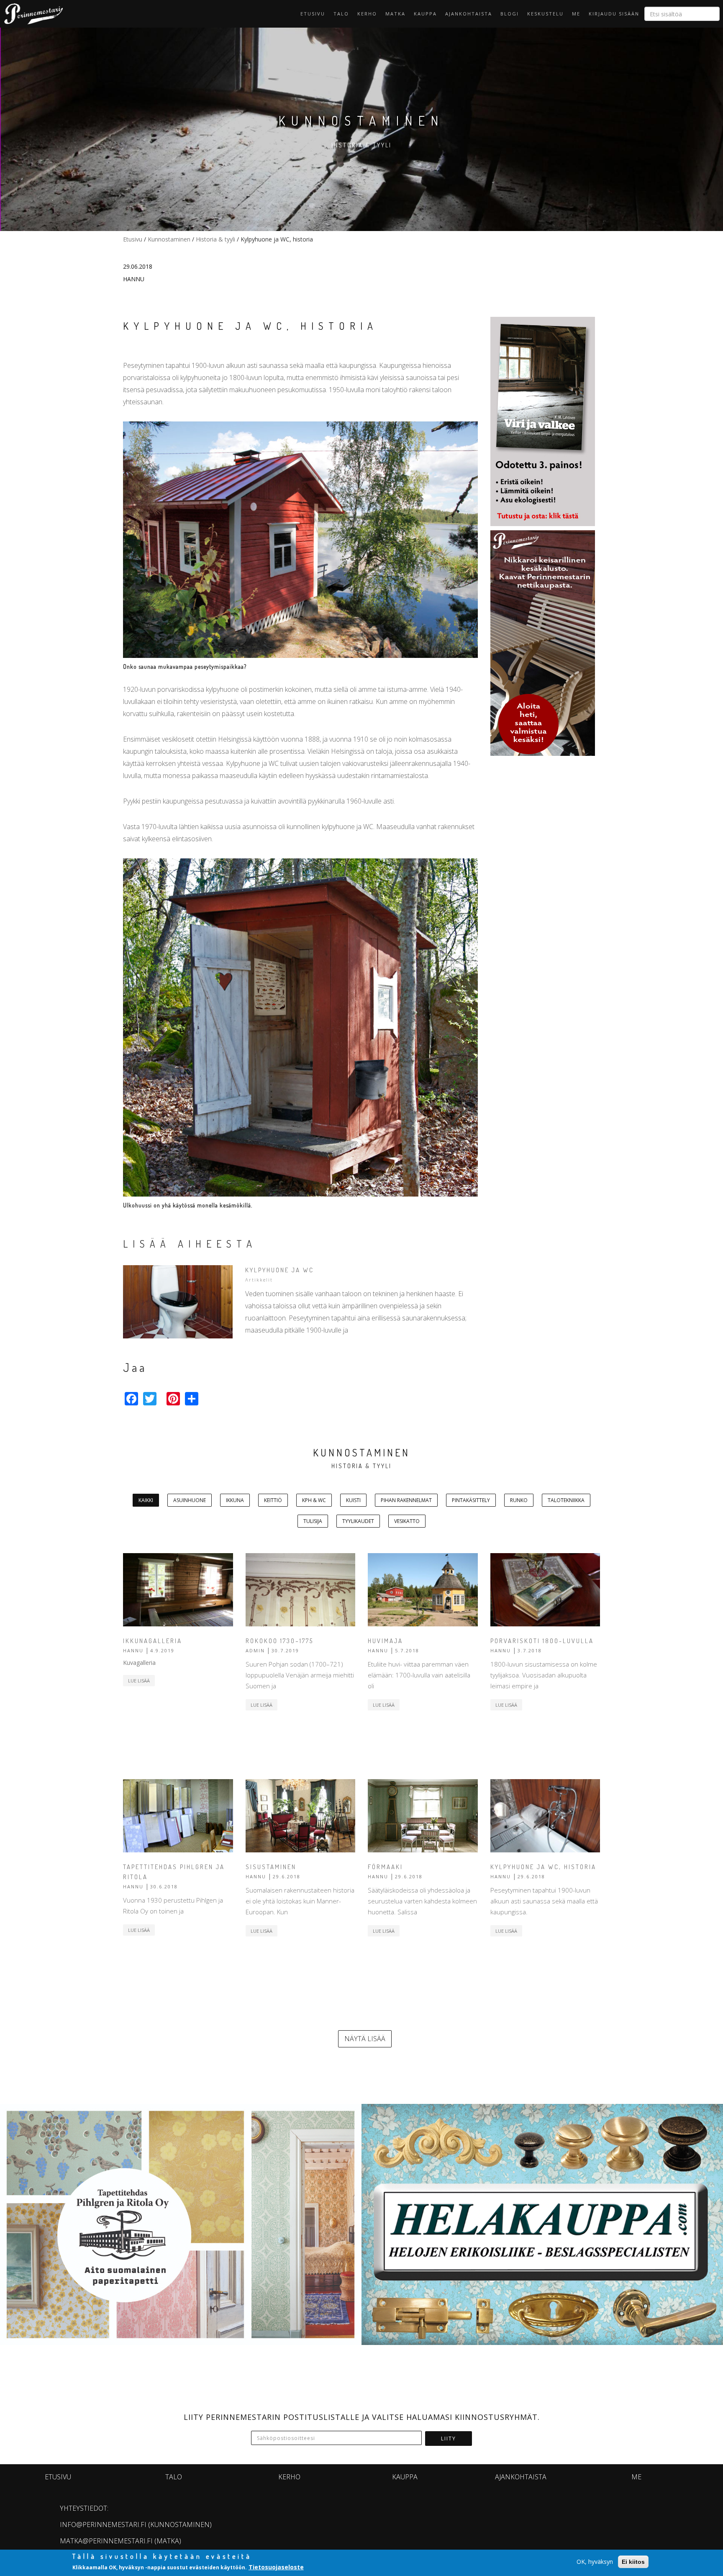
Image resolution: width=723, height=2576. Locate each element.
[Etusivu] (31, 14)
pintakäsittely (471, 1500)
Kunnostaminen (169, 239)
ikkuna (235, 1500)
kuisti (353, 1500)
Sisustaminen (271, 1867)
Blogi (510, 14)
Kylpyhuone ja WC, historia (543, 1867)
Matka (395, 14)
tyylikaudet (358, 1521)
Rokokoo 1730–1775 (279, 1641)
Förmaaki (385, 1867)
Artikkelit (259, 1280)
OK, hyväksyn (595, 2562)
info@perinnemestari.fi (103, 2525)
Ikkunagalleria (153, 1641)
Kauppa (425, 14)
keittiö (273, 1500)
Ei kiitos (633, 2562)
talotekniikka (566, 1500)
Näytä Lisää (365, 2039)
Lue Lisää (139, 1681)
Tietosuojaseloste (276, 2567)
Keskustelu (545, 14)
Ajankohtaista (469, 14)
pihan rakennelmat (406, 1500)
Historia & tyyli (215, 239)
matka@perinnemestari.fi (106, 2541)
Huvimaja (385, 1641)
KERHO (367, 14)
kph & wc (314, 1500)
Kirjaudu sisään (614, 14)
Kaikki (146, 1500)
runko (519, 1500)
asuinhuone (190, 1500)
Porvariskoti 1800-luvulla (542, 1641)
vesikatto (407, 1521)
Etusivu (313, 14)
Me (576, 14)
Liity (449, 2439)
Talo (341, 14)
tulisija (313, 1521)
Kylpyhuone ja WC (279, 1270)
